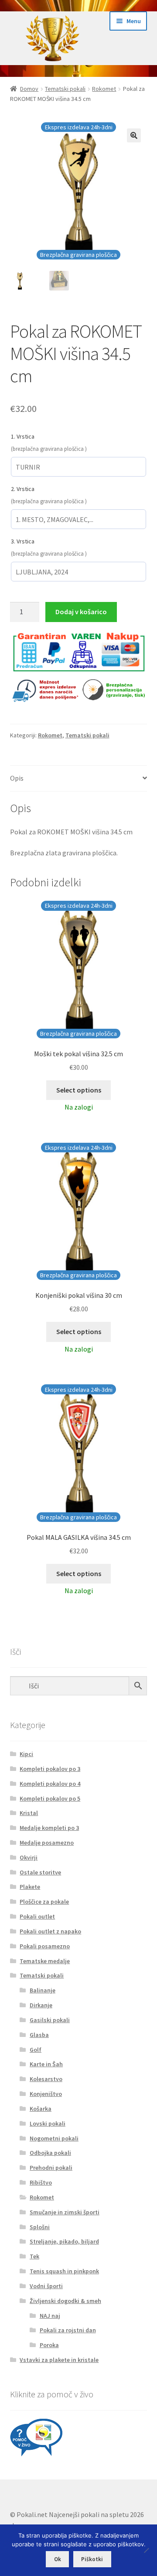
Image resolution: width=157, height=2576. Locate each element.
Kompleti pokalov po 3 (50, 1769)
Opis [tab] (17, 778)
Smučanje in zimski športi (65, 2212)
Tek (34, 2256)
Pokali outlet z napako (50, 1931)
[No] (146, 2550)
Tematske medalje (45, 1961)
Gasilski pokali (50, 2020)
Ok (58, 2559)
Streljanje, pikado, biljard (64, 2241)
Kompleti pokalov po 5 (50, 1798)
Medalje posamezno (47, 1843)
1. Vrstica (23, 436)
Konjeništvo (46, 2094)
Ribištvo (41, 2182)
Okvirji (29, 1857)
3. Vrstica (23, 541)
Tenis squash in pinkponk (64, 2271)
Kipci (26, 1754)
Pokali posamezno (45, 1946)
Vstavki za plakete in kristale (59, 2360)
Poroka (49, 2345)
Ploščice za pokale (44, 1902)
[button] (134, 135)
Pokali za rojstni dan (68, 2330)
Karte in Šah (46, 2064)
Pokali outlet (37, 1916)
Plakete (30, 1887)
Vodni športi (46, 2286)
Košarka (41, 2109)
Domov (29, 89)
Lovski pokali (48, 2123)
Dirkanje (41, 2005)
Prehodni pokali (51, 2168)
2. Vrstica (23, 489)
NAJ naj (50, 2316)
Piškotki (92, 2559)
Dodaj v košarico (81, 612)
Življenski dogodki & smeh (65, 2301)
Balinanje (43, 1990)
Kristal (29, 1813)
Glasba (39, 2035)
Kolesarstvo (46, 2079)
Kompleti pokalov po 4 (50, 1784)
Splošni (40, 2227)
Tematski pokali (65, 89)
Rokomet (104, 89)
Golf (36, 2050)
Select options (79, 1090)
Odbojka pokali (50, 2153)
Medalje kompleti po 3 (49, 1828)
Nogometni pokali (54, 2138)
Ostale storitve (40, 1872)
